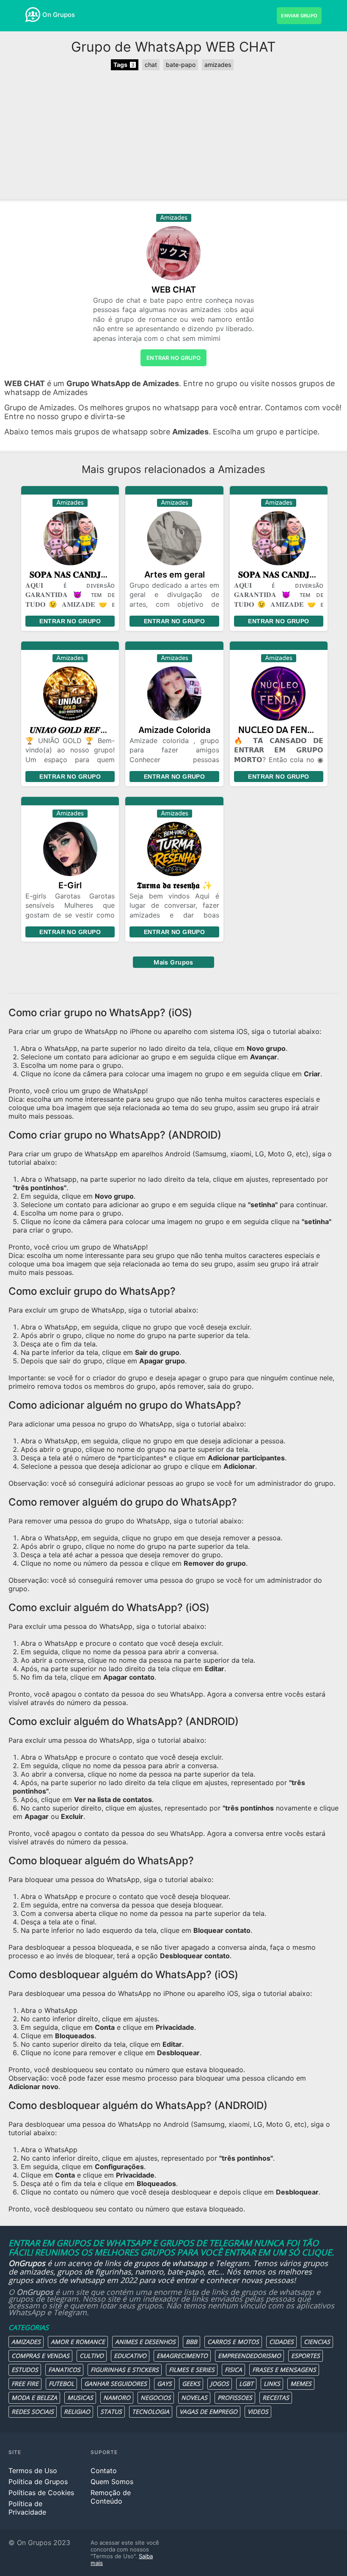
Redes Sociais (33, 2412)
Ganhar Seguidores (116, 2384)
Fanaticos (64, 2370)
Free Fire (25, 2384)
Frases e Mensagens (284, 2370)
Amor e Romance (78, 2342)
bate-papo (181, 65)
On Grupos (59, 15)
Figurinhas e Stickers (125, 2370)
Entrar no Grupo (70, 621)
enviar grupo (299, 16)
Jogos (220, 2384)
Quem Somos (112, 2482)
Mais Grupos (173, 962)
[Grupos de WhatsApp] (33, 15)
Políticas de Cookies (41, 2493)
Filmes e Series (192, 2370)
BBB (191, 2342)
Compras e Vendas (40, 2356)
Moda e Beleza (34, 2398)
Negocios (156, 2398)
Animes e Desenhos (145, 2342)
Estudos (25, 2370)
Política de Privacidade (27, 2508)
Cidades (281, 2342)
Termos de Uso (33, 2471)
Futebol (61, 2384)
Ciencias (317, 2342)
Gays (164, 2384)
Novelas (194, 2398)
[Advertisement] (173, 136)
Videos (258, 2412)
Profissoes (235, 2398)
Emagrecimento (182, 2356)
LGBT (246, 2384)
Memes (301, 2384)
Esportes (306, 2356)
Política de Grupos (38, 2482)
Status (111, 2412)
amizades (218, 65)
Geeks (191, 2384)
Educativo (130, 2356)
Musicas (80, 2398)
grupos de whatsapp (171, 2263)
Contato (104, 2471)
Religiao (77, 2412)
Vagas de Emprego (208, 2412)
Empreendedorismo (249, 2356)
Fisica (233, 2370)
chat (151, 65)
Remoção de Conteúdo (111, 2497)
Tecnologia (151, 2412)
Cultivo (92, 2356)
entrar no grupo (173, 358)
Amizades (26, 2342)
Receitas (276, 2398)
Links (272, 2384)
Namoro (117, 2398)
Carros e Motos (233, 2342)
